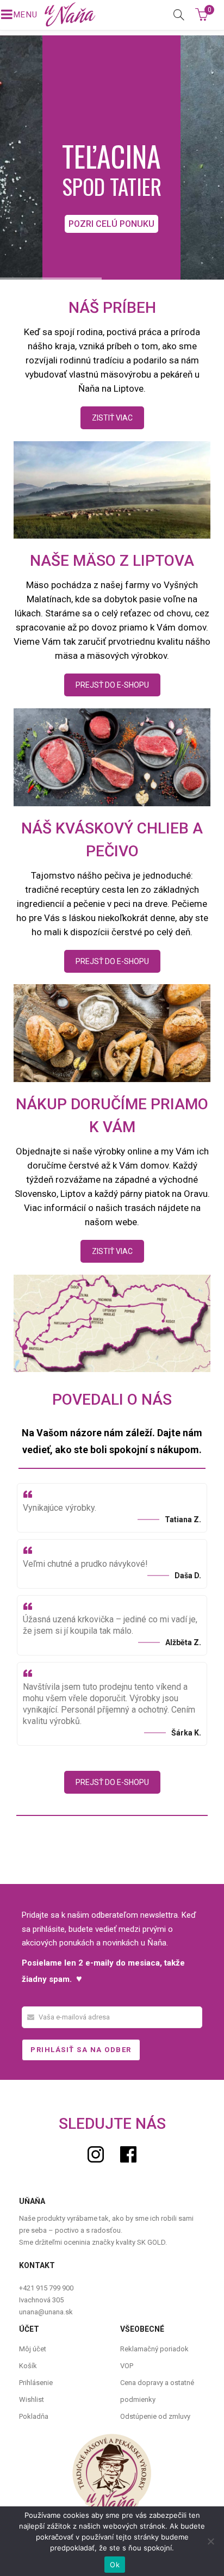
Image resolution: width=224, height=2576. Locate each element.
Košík (28, 2366)
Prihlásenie (36, 2383)
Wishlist (32, 2399)
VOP (127, 2366)
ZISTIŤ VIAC (112, 418)
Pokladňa (34, 2416)
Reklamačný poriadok (154, 2349)
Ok (115, 2565)
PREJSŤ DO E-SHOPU (112, 685)
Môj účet (33, 2349)
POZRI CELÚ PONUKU (111, 224)
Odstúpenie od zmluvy (155, 2416)
